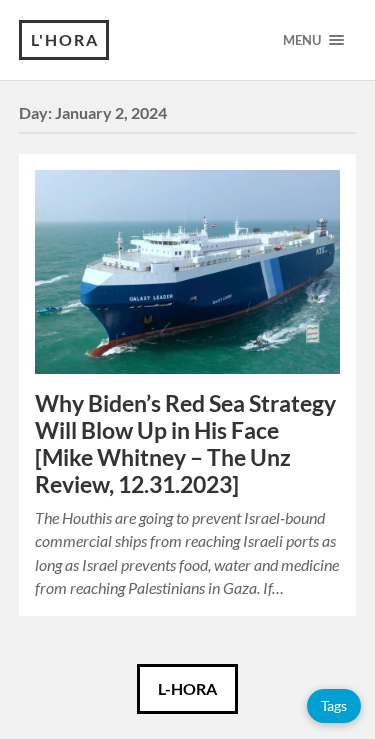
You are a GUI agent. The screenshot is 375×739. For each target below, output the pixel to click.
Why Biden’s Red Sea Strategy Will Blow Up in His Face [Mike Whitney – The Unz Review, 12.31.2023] (185, 444)
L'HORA (65, 39)
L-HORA (187, 688)
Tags (334, 705)
